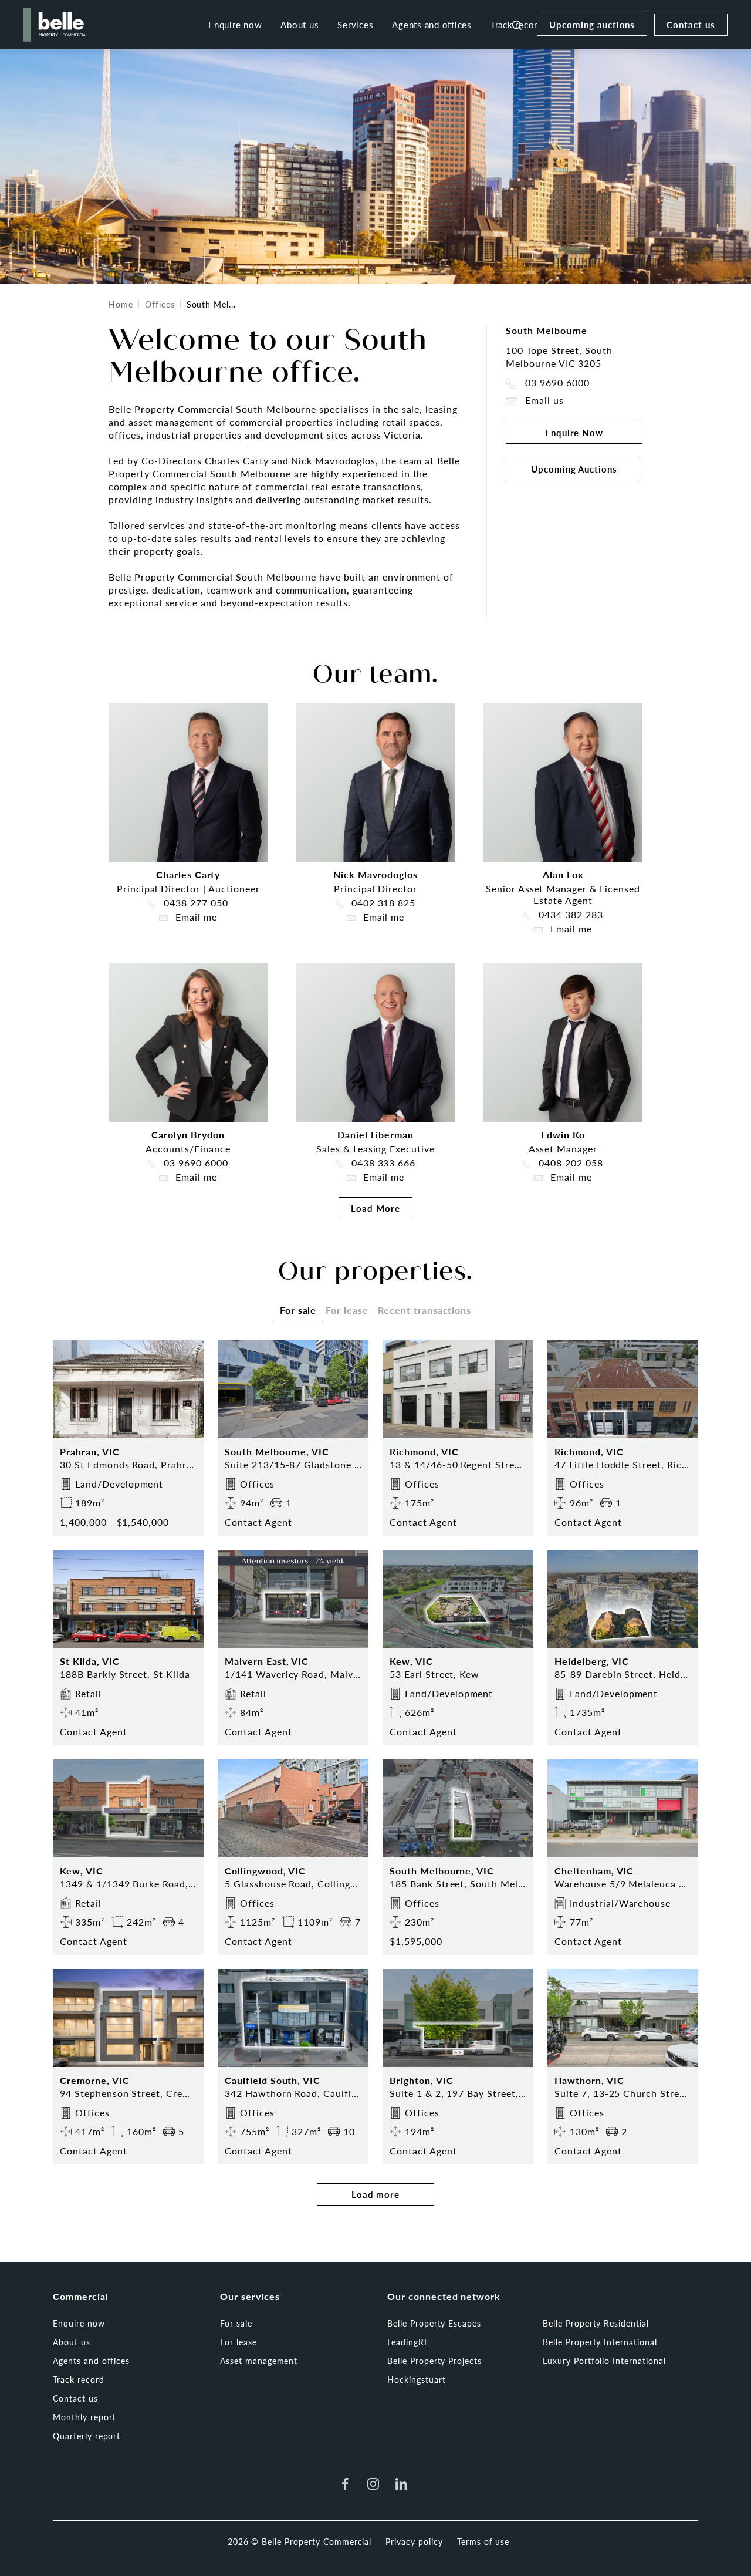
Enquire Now (574, 432)
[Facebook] (345, 2484)
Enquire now (235, 24)
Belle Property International (600, 2342)
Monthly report (84, 2417)
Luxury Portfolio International (604, 2361)
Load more (376, 2194)
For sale (236, 2323)
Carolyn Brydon (188, 1134)
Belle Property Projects (434, 2361)
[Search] (517, 25)
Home (121, 304)
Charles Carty (188, 874)
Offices (160, 304)
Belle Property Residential (596, 2323)
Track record (79, 2379)
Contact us (691, 24)
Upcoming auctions (592, 24)
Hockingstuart (416, 2379)
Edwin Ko (563, 1134)
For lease (239, 2342)
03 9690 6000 (556, 383)
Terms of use (483, 2541)
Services (355, 24)
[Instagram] (373, 2484)
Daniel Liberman (375, 1134)
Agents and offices (432, 24)
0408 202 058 (569, 1163)
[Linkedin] (401, 2484)
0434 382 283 (569, 915)
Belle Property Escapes (434, 2323)
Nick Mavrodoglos (375, 874)
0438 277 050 (194, 903)
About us (300, 24)
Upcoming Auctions (574, 469)
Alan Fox (563, 874)
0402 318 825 (382, 903)
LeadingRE (408, 2342)
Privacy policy (414, 2541)
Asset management (259, 2361)
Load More (375, 1208)
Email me (195, 917)
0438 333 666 (382, 1163)
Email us (543, 401)
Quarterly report (87, 2436)
